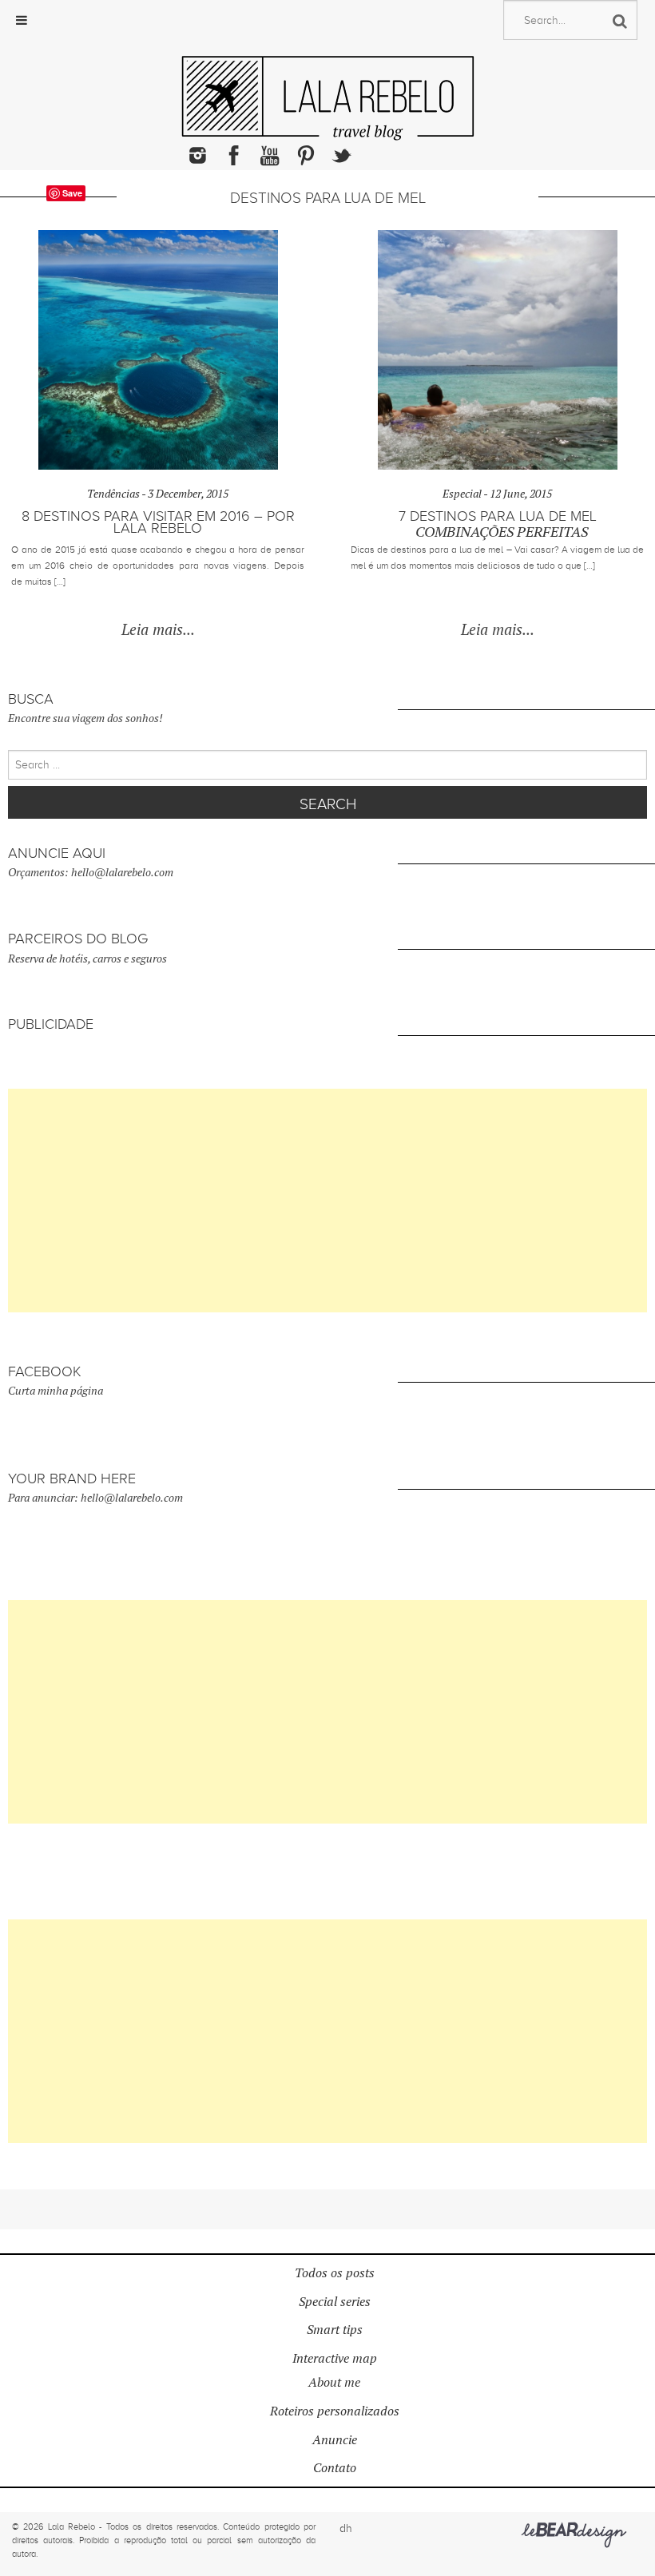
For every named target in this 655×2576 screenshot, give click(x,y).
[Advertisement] (327, 1201)
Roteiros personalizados (335, 2411)
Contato (335, 2468)
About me (334, 2382)
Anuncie (335, 2440)
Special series (335, 2302)
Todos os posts (335, 2273)
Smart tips (335, 2330)
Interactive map (335, 2358)
